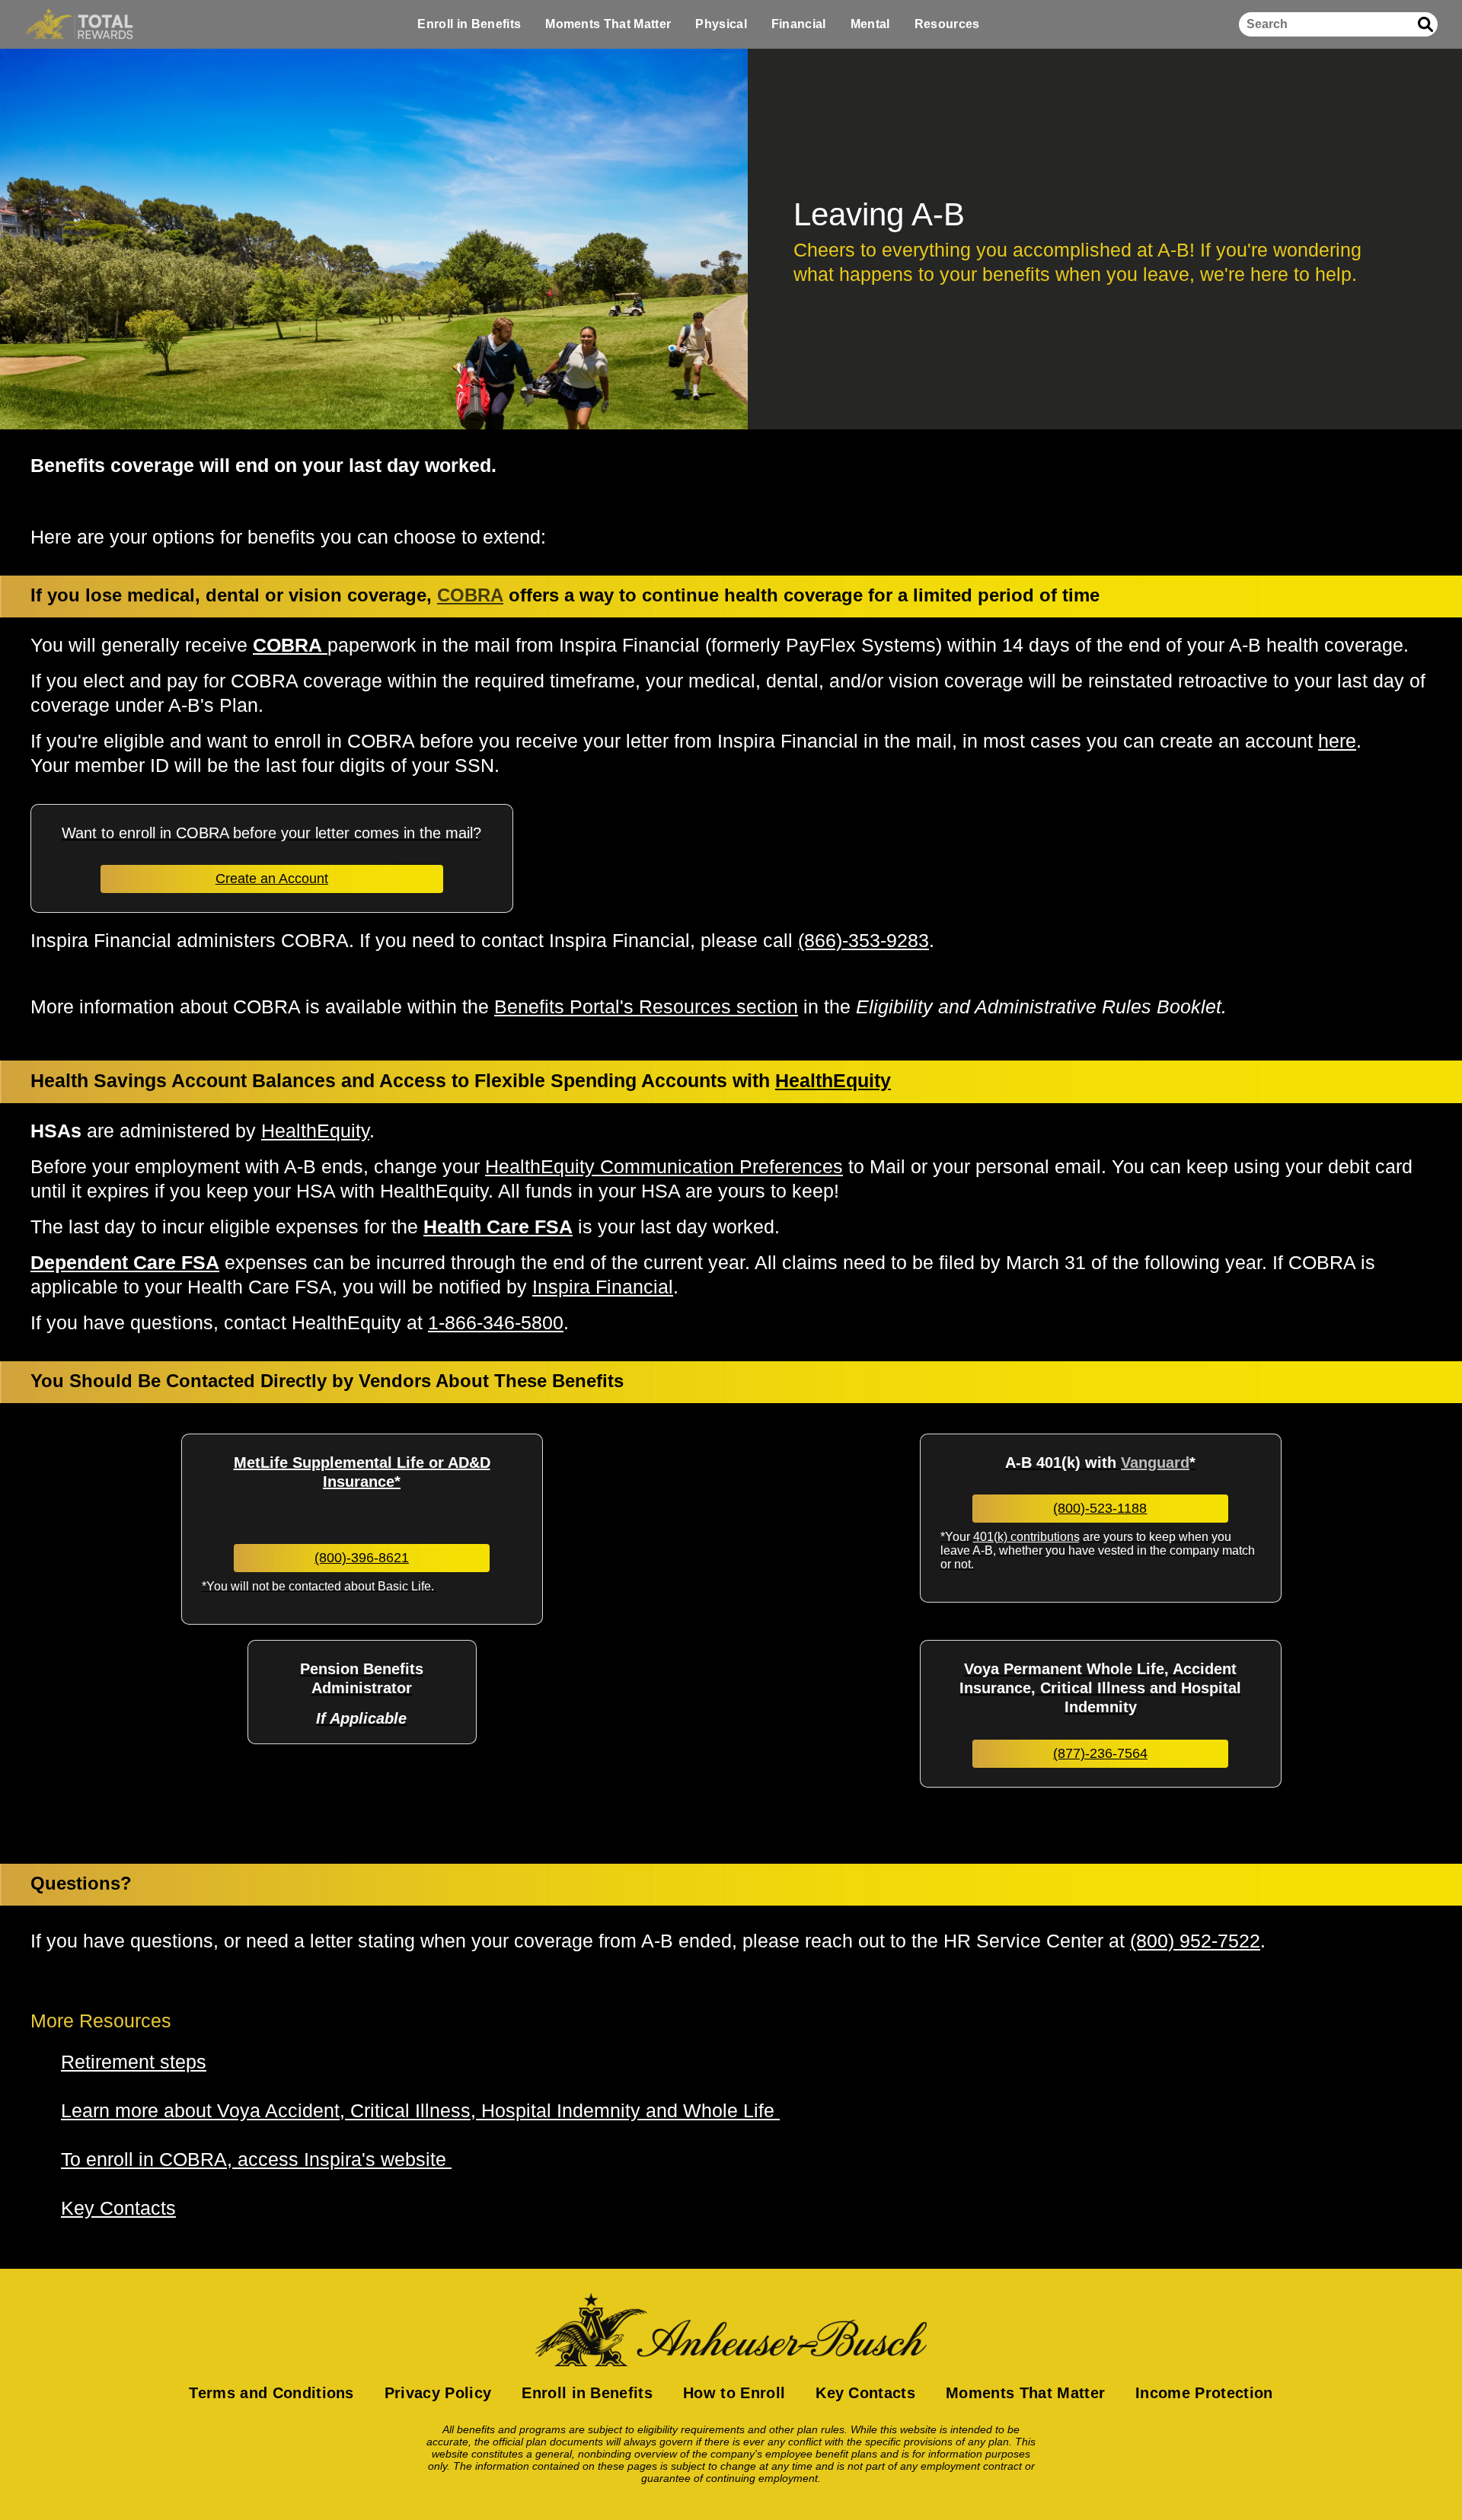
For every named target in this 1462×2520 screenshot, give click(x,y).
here (1337, 741)
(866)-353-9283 (863, 940)
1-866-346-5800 (496, 1322)
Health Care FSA (498, 1227)
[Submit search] (1425, 24)
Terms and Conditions (271, 2393)
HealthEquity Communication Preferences (664, 1166)
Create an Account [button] (272, 879)
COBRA (470, 595)
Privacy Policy (438, 2393)
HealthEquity (315, 1131)
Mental (870, 24)
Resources (947, 24)
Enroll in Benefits (469, 24)
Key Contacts (865, 2393)
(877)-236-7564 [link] (1100, 1753)
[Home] (79, 24)
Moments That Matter (608, 24)
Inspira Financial (603, 1287)
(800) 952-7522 (1195, 1941)
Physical (721, 24)
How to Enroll (734, 2393)
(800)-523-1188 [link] (1100, 1508)
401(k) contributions (1026, 1537)
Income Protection (1204, 2393)
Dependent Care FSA (125, 1262)
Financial (799, 24)
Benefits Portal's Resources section (646, 1006)
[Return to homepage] (731, 2330)
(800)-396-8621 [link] (362, 1558)
